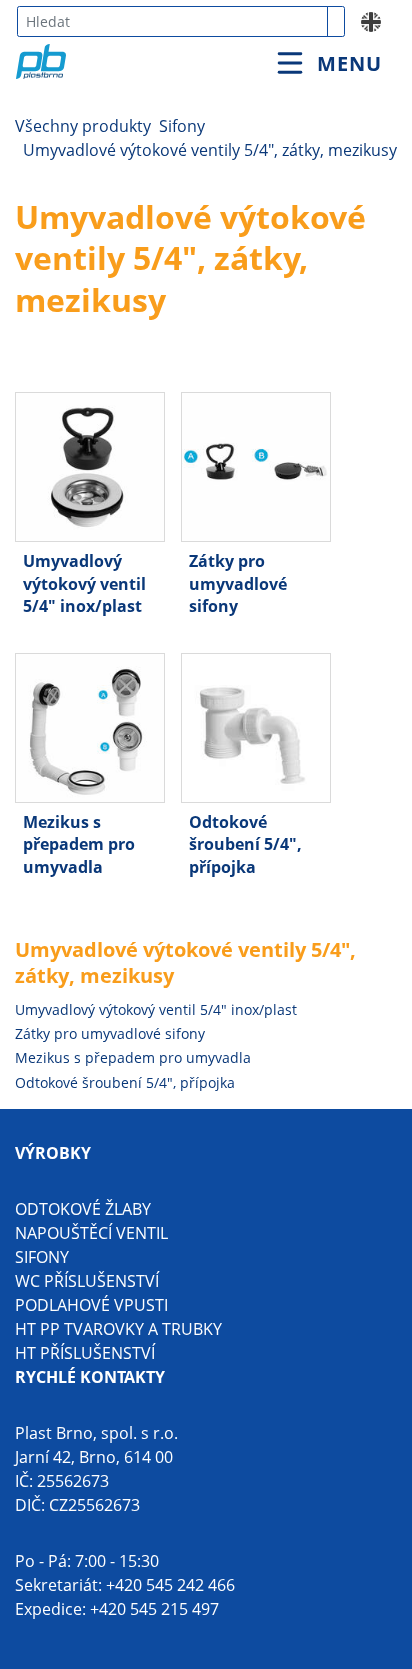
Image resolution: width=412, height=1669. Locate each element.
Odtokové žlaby (83, 1209)
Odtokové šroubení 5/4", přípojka (125, 1082)
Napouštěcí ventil (91, 1233)
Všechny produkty (83, 126)
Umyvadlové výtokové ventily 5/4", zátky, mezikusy (210, 150)
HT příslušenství (85, 1353)
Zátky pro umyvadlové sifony (110, 1033)
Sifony (182, 126)
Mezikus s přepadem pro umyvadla (133, 1057)
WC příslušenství (87, 1281)
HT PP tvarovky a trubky (118, 1329)
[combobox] (172, 21)
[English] (371, 20)
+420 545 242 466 (170, 1585)
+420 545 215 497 (154, 1609)
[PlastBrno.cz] (123, 39)
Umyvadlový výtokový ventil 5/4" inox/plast (156, 1009)
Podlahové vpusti (91, 1305)
